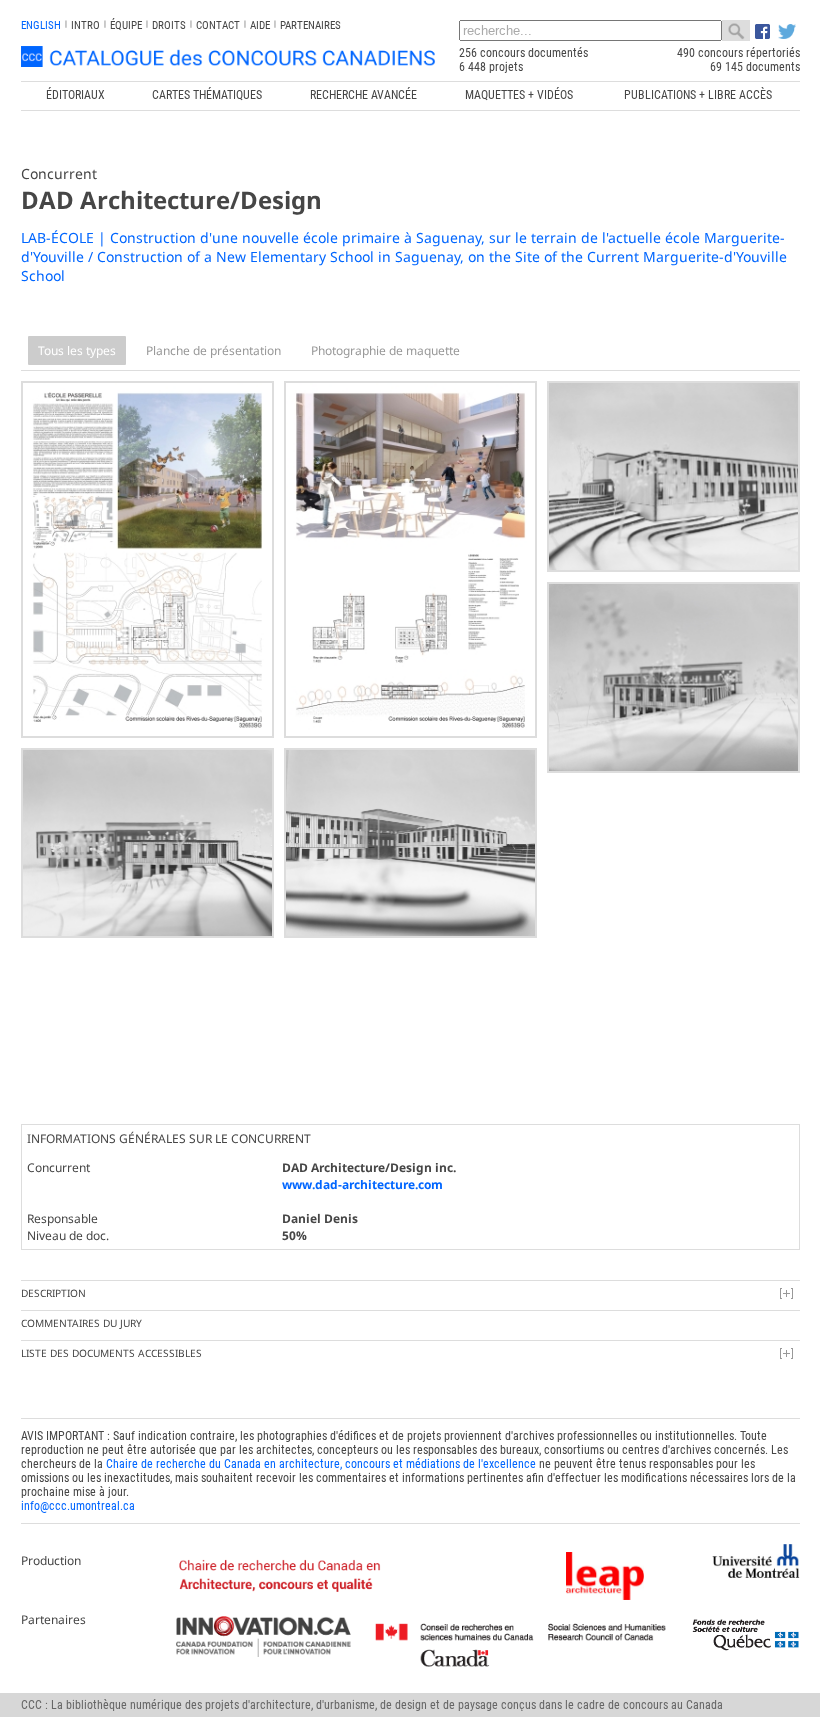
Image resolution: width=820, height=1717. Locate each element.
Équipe (126, 25)
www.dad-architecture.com (362, 1184)
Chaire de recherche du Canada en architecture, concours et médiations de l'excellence (321, 1464)
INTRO (85, 25)
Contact (218, 25)
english (41, 25)
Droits (169, 25)
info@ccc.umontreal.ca (78, 1506)
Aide (260, 25)
